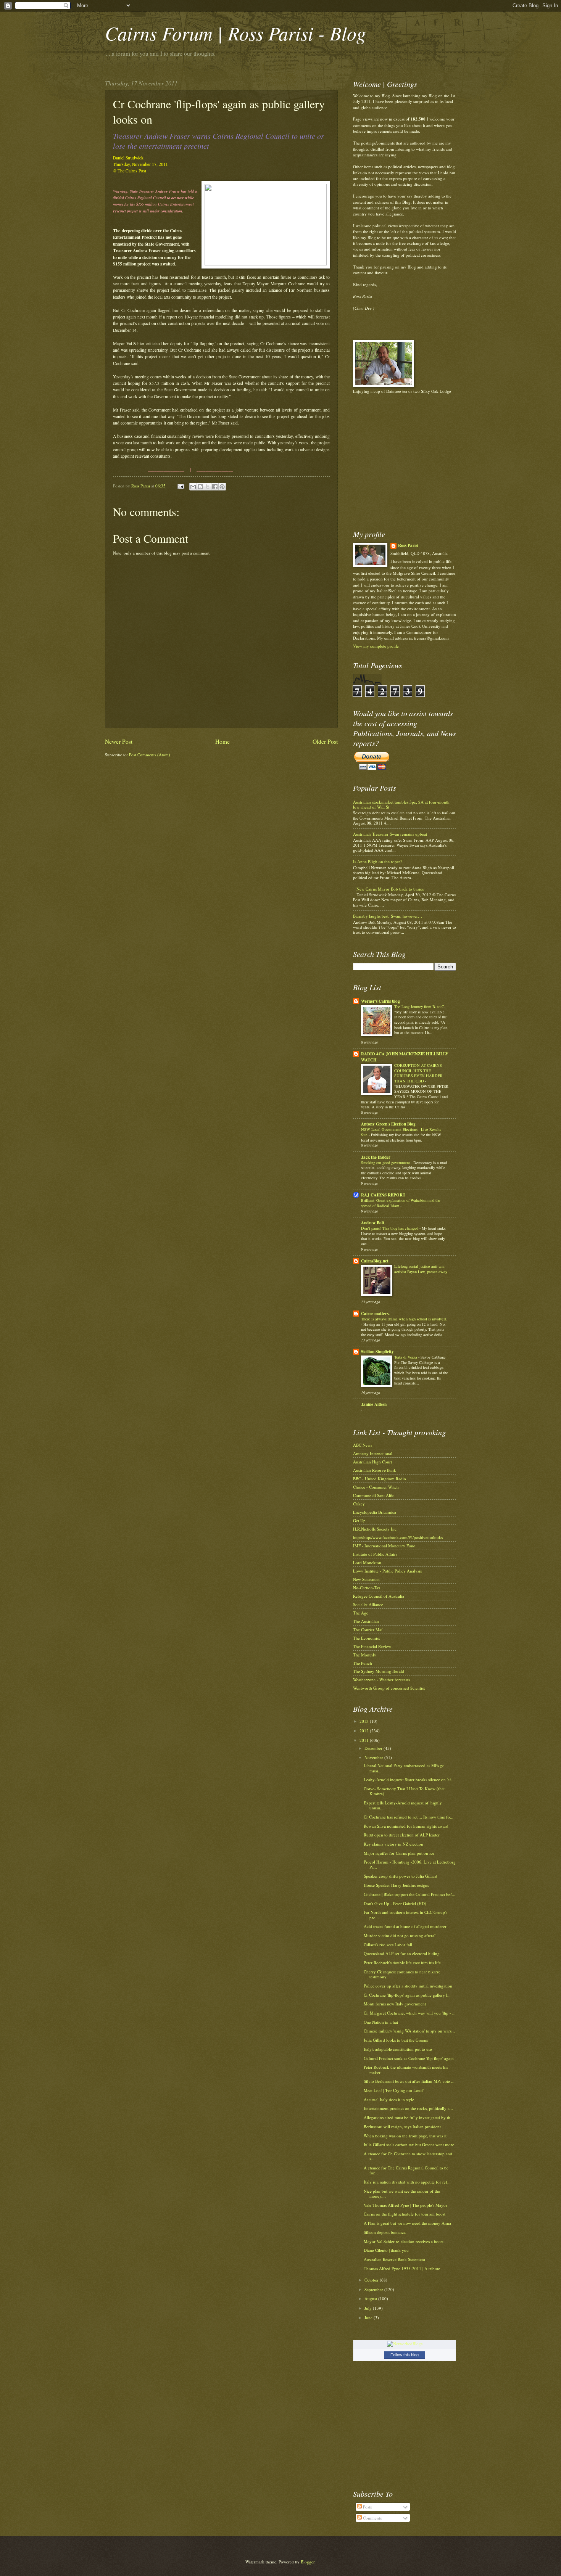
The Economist (366, 1638)
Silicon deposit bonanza (385, 2232)
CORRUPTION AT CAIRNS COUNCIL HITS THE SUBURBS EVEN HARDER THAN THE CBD (418, 1073)
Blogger (308, 2562)
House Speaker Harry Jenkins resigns (396, 1885)
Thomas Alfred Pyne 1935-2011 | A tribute (402, 2268)
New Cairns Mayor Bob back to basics (390, 889)
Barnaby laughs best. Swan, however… (388, 916)
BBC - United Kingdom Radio (380, 1479)
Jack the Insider (376, 1157)
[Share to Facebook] (215, 487)
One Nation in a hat (381, 2022)
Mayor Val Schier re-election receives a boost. (404, 2241)
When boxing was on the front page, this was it (405, 2136)
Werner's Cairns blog (380, 1001)
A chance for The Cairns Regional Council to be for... (406, 2170)
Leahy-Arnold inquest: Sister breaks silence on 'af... (409, 1779)
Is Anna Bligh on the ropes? (378, 861)
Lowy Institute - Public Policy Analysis (387, 1571)
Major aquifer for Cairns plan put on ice (399, 1853)
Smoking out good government (386, 1163)
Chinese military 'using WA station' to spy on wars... (409, 2031)
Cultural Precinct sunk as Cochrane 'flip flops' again (409, 2058)
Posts (367, 2507)
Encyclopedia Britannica (375, 1512)
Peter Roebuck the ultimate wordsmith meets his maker (406, 2069)
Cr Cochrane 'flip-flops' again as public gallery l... (407, 1995)
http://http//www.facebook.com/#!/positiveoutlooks (398, 1537)
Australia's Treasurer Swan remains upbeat (390, 834)
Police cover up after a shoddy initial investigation (408, 1986)
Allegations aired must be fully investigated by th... (409, 2117)
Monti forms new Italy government (395, 2004)
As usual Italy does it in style (389, 2099)
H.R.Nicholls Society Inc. (375, 1529)
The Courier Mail (368, 1630)
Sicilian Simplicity (377, 1352)
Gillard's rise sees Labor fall (388, 1945)
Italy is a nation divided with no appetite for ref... (407, 2182)
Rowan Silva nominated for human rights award (406, 1826)
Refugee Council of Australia (379, 1596)
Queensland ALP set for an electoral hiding (402, 1953)
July (369, 2308)
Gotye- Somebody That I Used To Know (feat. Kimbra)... (405, 1791)
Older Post (325, 741)
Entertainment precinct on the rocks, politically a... (408, 2108)
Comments (372, 2518)
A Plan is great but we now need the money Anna (407, 2223)
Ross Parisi (408, 546)
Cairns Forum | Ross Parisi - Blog (235, 33)
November (374, 1757)
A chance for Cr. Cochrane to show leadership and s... (408, 2156)
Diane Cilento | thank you (386, 2250)
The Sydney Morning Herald (379, 1671)
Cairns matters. (375, 1314)
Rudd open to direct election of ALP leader (402, 1835)
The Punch (363, 1663)
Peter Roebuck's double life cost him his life (402, 1963)
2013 (365, 1721)
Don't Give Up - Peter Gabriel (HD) (395, 1903)
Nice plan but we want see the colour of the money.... (402, 2193)
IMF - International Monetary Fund (384, 1546)
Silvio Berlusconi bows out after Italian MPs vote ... (409, 2081)
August (371, 2299)
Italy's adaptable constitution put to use (398, 2049)
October (372, 2280)
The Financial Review (372, 1646)
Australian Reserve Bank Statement (394, 2259)
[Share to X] (208, 487)
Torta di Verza (406, 1357)
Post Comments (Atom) (150, 755)
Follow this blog (405, 2355)
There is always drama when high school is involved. (404, 1319)
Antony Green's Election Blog (388, 1124)
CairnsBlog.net (375, 1261)
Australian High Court (372, 1462)
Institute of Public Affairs (375, 1554)
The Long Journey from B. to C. (420, 1007)
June (369, 2318)
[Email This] (193, 487)
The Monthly (365, 1655)
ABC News (363, 1445)
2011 (365, 1740)
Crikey (359, 1504)
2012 (365, 1731)
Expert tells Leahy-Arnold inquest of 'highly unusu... (403, 1805)
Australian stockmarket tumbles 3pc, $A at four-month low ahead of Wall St (401, 804)
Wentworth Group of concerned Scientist (389, 1688)
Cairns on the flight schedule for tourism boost (405, 2214)
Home (222, 741)
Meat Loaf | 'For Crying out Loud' (394, 2090)
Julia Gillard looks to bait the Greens (396, 2040)
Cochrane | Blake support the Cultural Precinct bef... (409, 1894)
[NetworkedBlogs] (405, 2344)
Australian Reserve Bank (375, 1470)
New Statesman (366, 1579)
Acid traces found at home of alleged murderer (405, 1926)
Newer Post (119, 741)
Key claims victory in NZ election (393, 1844)
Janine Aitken (374, 1404)
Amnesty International (373, 1453)
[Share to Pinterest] (222, 487)
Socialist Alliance (368, 1604)
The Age (361, 1613)
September (374, 2289)
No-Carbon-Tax (367, 1588)
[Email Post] (180, 486)
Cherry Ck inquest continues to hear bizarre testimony (402, 1974)
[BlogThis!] (200, 487)
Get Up (359, 1520)
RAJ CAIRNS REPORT (383, 1195)
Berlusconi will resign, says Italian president (402, 2127)
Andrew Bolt (373, 1223)
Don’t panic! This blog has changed (390, 1228)
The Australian (366, 1621)
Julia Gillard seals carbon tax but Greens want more (409, 2144)
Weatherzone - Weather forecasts (381, 1680)
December (374, 1748)
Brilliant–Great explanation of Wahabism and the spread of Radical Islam (401, 1203)
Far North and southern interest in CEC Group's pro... (405, 1915)
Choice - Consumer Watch (376, 1487)
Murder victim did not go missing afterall (400, 1935)
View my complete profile (376, 646)
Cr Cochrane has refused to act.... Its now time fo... (409, 1817)
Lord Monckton (367, 1562)
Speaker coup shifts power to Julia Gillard (401, 1876)
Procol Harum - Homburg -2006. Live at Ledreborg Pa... (410, 1864)
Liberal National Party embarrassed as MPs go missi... (404, 1768)
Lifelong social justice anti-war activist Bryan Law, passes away (421, 1269)
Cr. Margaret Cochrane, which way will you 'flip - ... (410, 2013)
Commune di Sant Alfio (374, 1495)
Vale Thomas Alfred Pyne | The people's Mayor (405, 2205)
